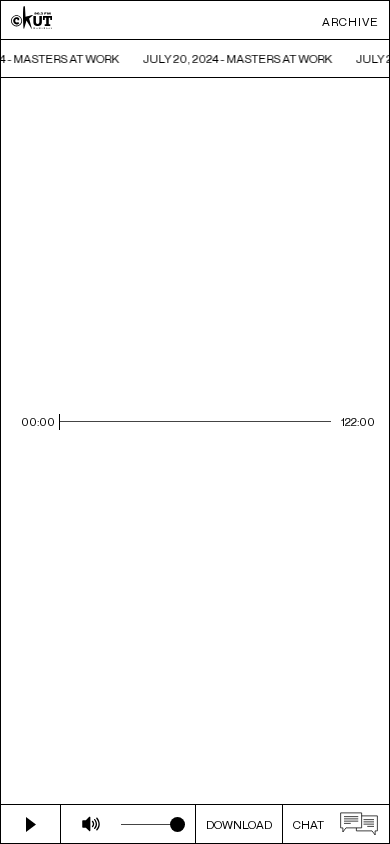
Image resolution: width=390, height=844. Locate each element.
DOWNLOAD (239, 824)
